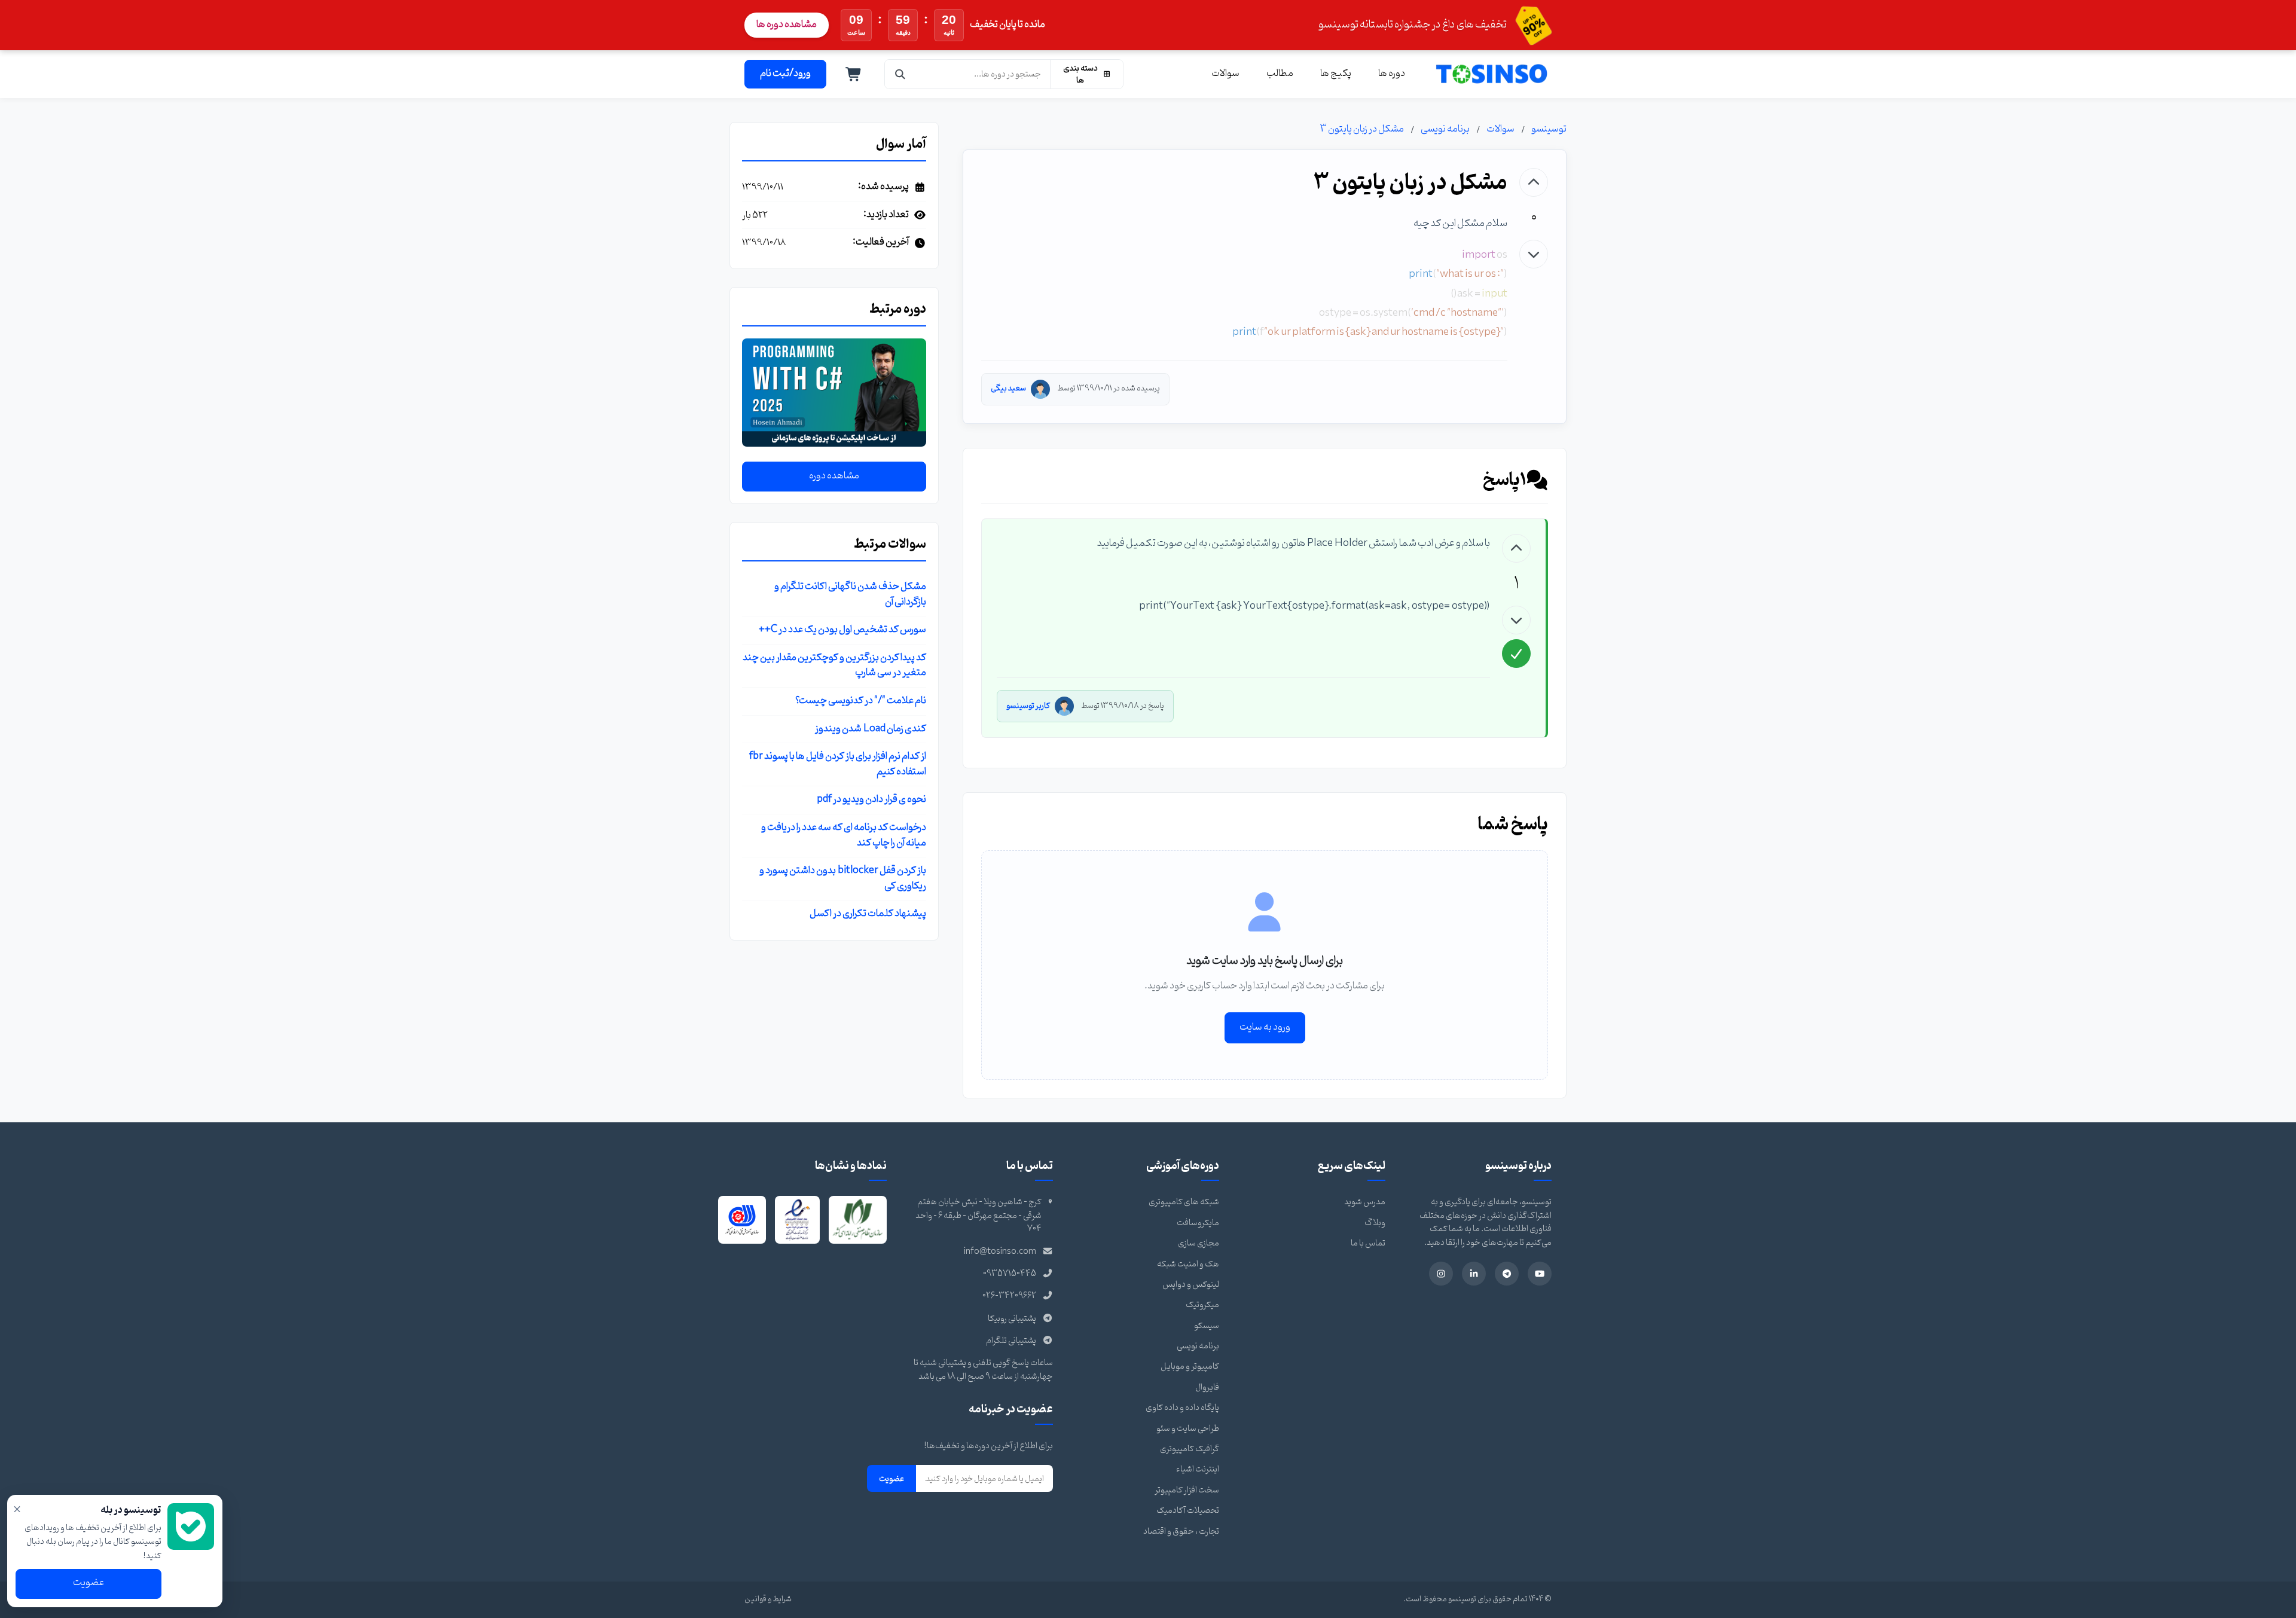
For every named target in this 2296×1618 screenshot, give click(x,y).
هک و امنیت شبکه (1188, 1264)
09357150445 (1010, 1274)
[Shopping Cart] (854, 74)
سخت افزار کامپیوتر (1187, 1490)
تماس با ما (1368, 1243)
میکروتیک (1202, 1305)
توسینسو (1549, 129)
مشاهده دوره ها (787, 25)
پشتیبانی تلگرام (1011, 1341)
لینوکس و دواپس (1191, 1285)
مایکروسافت (1198, 1223)
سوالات (1225, 74)
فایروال (1207, 1387)
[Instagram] (1441, 1274)
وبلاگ (1375, 1223)
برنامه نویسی (1445, 129)
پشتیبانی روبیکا (1012, 1319)
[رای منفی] (1534, 254)
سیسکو (1207, 1326)
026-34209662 (1009, 1296)
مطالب (1280, 74)
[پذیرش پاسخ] (1516, 654)
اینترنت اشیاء (1198, 1469)
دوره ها (1392, 74)
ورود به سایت (1265, 1027)
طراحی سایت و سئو (1188, 1429)
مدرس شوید (1365, 1202)
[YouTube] (1540, 1274)
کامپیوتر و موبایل (1190, 1367)
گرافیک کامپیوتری (1190, 1449)
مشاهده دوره (834, 476)
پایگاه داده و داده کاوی (1182, 1408)
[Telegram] (1507, 1274)
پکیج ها (1336, 74)
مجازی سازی (1199, 1243)
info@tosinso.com (1000, 1252)
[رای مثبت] (1534, 182)
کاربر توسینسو (1028, 706)
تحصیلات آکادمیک (1188, 1511)
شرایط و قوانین (768, 1599)
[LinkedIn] (1474, 1274)
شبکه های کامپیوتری (1184, 1202)
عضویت (891, 1479)
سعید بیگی (1008, 388)
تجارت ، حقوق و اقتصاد (1181, 1532)
